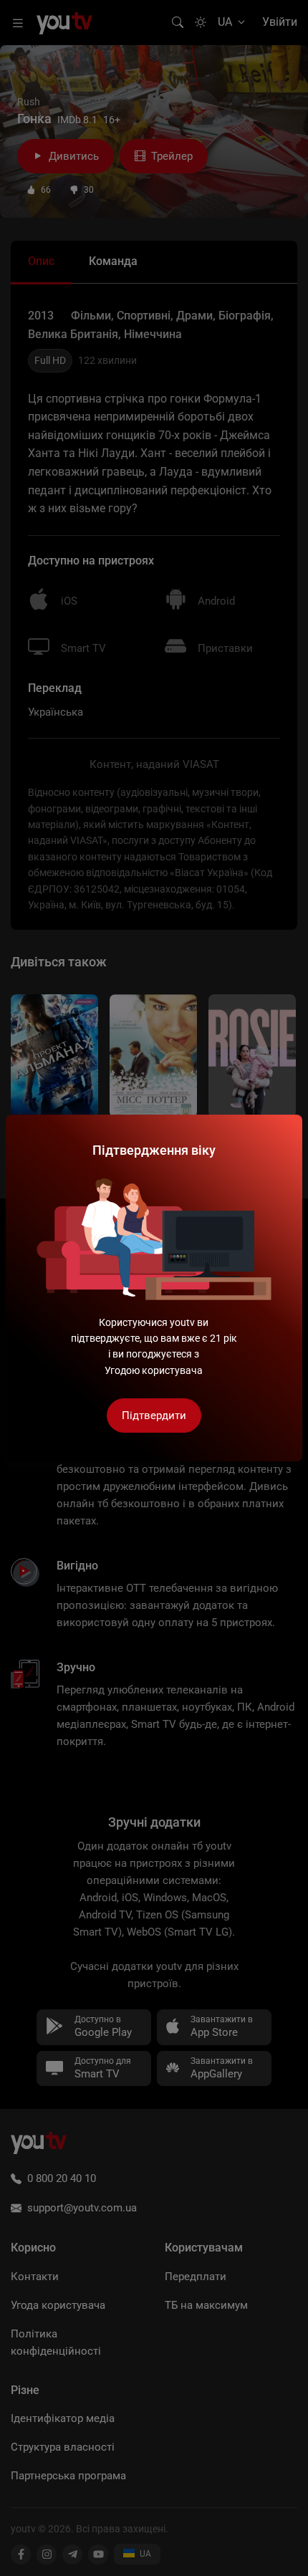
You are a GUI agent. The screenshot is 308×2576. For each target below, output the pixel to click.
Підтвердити (154, 1416)
